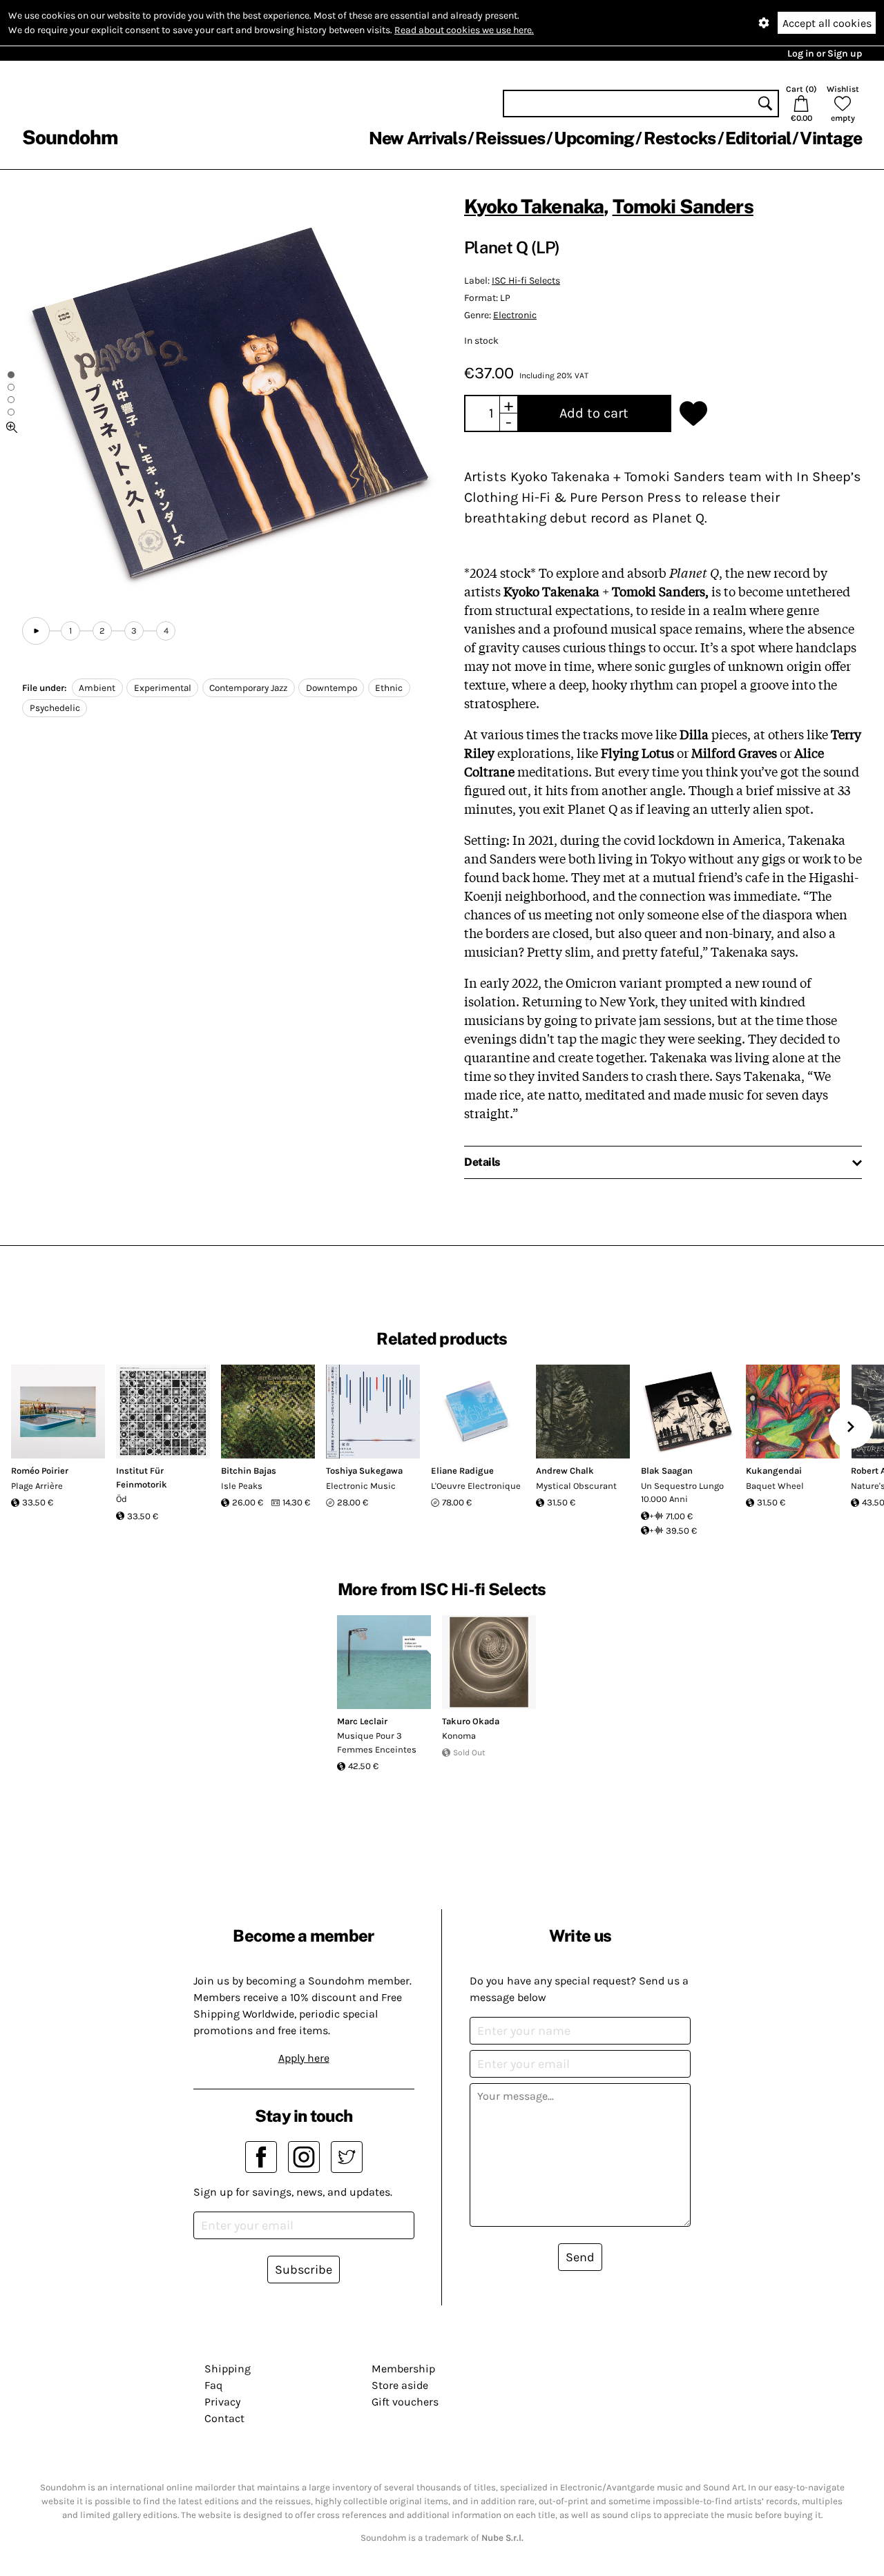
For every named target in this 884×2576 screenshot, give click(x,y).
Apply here (304, 2058)
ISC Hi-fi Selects (526, 281)
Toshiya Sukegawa (364, 1471)
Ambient (97, 688)
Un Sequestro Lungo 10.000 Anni (682, 1493)
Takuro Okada (471, 1721)
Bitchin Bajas (249, 1471)
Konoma (459, 1736)
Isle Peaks (242, 1486)
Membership (403, 2369)
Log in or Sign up (825, 53)
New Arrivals (417, 138)
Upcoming (594, 138)
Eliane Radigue (462, 1471)
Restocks (680, 138)
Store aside (400, 2385)
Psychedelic (55, 708)
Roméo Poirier (40, 1471)
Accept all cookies (827, 23)
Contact (224, 2418)
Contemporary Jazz (248, 688)
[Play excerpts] (36, 631)
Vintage (831, 138)
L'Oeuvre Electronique (476, 1486)
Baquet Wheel (775, 1486)
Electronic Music (361, 1486)
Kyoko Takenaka (534, 206)
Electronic (515, 315)
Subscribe (304, 2270)
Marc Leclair (362, 1721)
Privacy (222, 2402)
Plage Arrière (37, 1486)
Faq (213, 2385)
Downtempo (331, 688)
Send (580, 2257)
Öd (122, 1499)
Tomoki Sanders (683, 206)
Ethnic (389, 688)
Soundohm (70, 137)
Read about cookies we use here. (464, 30)
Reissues (510, 138)
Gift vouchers (405, 2402)
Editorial (758, 138)
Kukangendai (774, 1471)
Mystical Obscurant (576, 1486)
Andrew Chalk (565, 1471)
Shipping (228, 2369)
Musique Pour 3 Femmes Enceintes (377, 1743)
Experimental (163, 688)
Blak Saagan (667, 1471)
